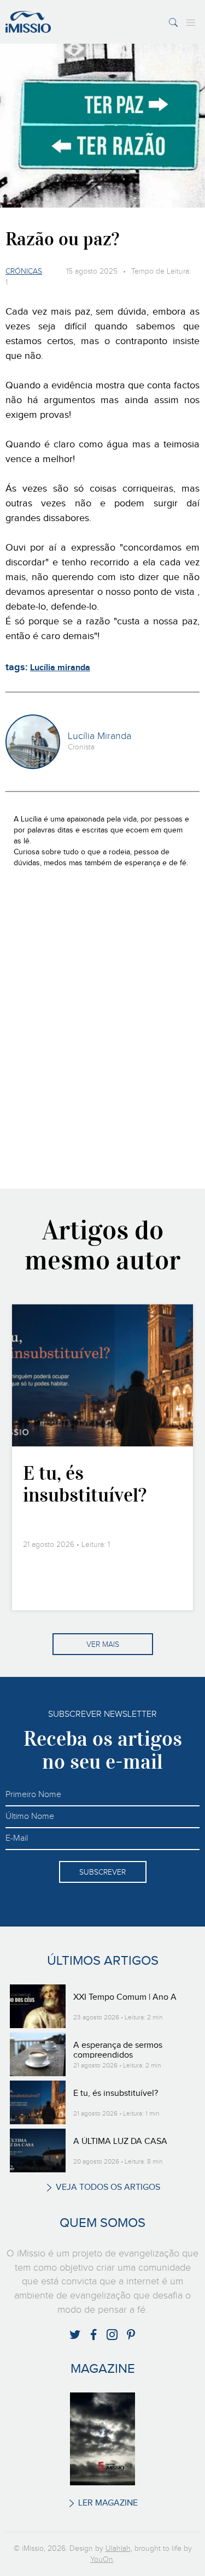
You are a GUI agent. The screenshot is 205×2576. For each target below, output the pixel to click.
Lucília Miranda (99, 736)
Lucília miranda (60, 668)
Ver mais (103, 1645)
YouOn (102, 2560)
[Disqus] (102, 1027)
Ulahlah (118, 2549)
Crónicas (24, 271)
